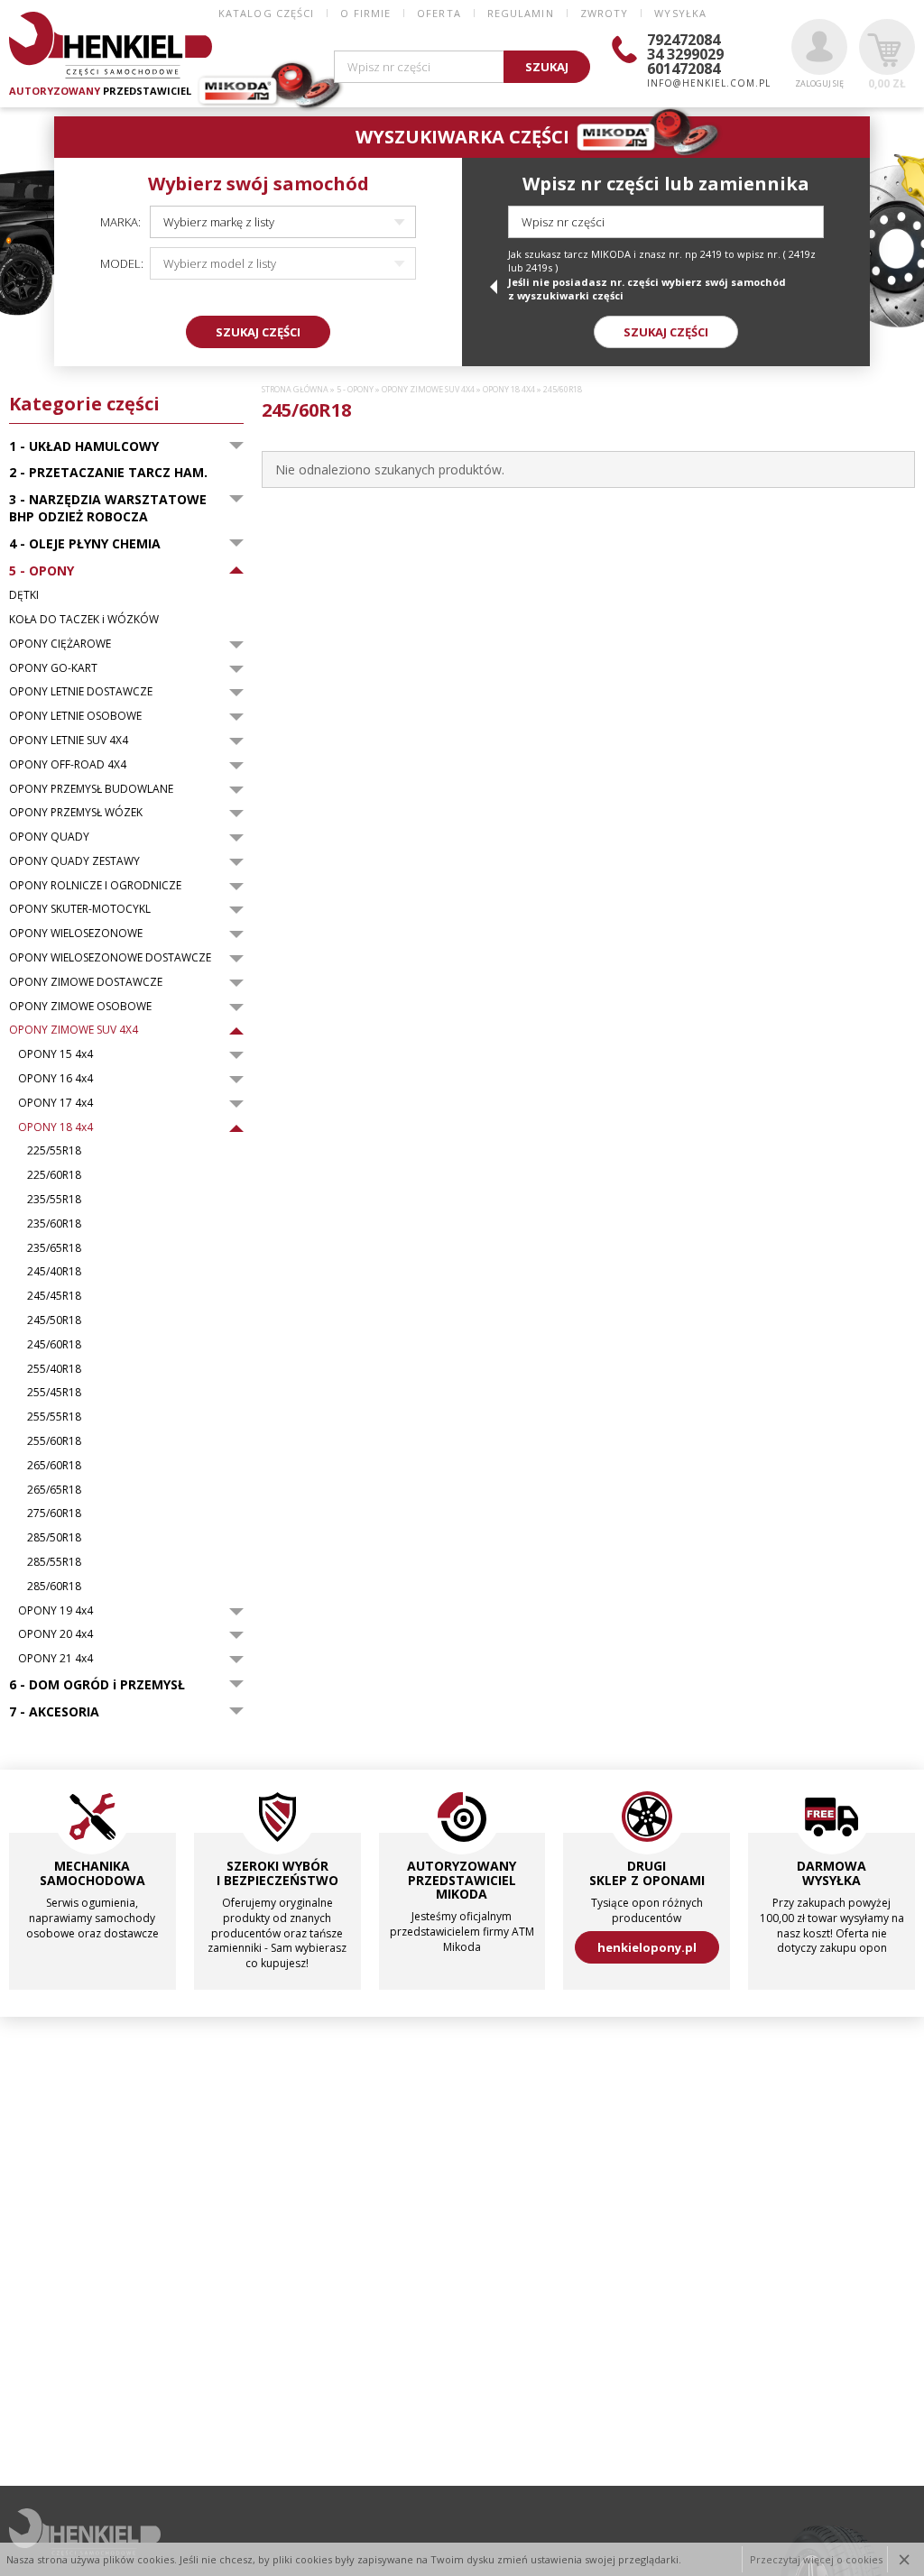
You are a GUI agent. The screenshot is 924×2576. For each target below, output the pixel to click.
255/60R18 (54, 1441)
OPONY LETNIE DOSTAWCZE (81, 692)
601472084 (684, 69)
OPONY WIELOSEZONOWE (76, 934)
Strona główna (295, 390)
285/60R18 (54, 1587)
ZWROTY (605, 13)
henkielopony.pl (647, 1947)
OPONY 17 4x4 (55, 1103)
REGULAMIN (521, 13)
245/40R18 (54, 1272)
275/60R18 (54, 1513)
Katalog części (266, 13)
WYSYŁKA (680, 13)
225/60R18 (54, 1175)
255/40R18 (54, 1369)
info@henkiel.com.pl (709, 83)
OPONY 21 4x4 (55, 1659)
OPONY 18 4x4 (55, 1127)
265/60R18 (54, 1466)
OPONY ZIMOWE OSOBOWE (80, 1007)
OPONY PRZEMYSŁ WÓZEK (76, 813)
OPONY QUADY (49, 837)
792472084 (684, 40)
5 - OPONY (355, 390)
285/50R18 (54, 1538)
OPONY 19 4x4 (55, 1611)
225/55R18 (54, 1151)
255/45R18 (54, 1393)
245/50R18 (54, 1320)
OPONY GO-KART (53, 668)
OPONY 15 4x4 (55, 1054)
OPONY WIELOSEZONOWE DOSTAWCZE (110, 958)
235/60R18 (54, 1224)
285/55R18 (54, 1562)
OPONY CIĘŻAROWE (60, 644)
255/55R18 (54, 1417)
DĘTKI (24, 595)
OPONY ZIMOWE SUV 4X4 (74, 1030)
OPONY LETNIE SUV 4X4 (69, 741)
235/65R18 (54, 1248)
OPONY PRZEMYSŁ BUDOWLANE (91, 789)
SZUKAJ (547, 67)
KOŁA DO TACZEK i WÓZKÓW (84, 620)
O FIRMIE (365, 13)
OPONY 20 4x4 (55, 1634)
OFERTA (439, 13)
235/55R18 (54, 1200)
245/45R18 (54, 1296)
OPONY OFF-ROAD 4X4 (68, 765)
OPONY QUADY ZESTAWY (74, 861)
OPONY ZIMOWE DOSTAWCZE (86, 982)
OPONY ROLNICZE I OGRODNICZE (95, 886)
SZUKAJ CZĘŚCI (258, 332)
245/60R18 (54, 1345)
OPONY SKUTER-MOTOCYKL (80, 909)
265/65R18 (54, 1490)
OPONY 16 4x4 (55, 1079)
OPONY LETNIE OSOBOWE (75, 716)
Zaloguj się (819, 83)
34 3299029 (685, 54)
